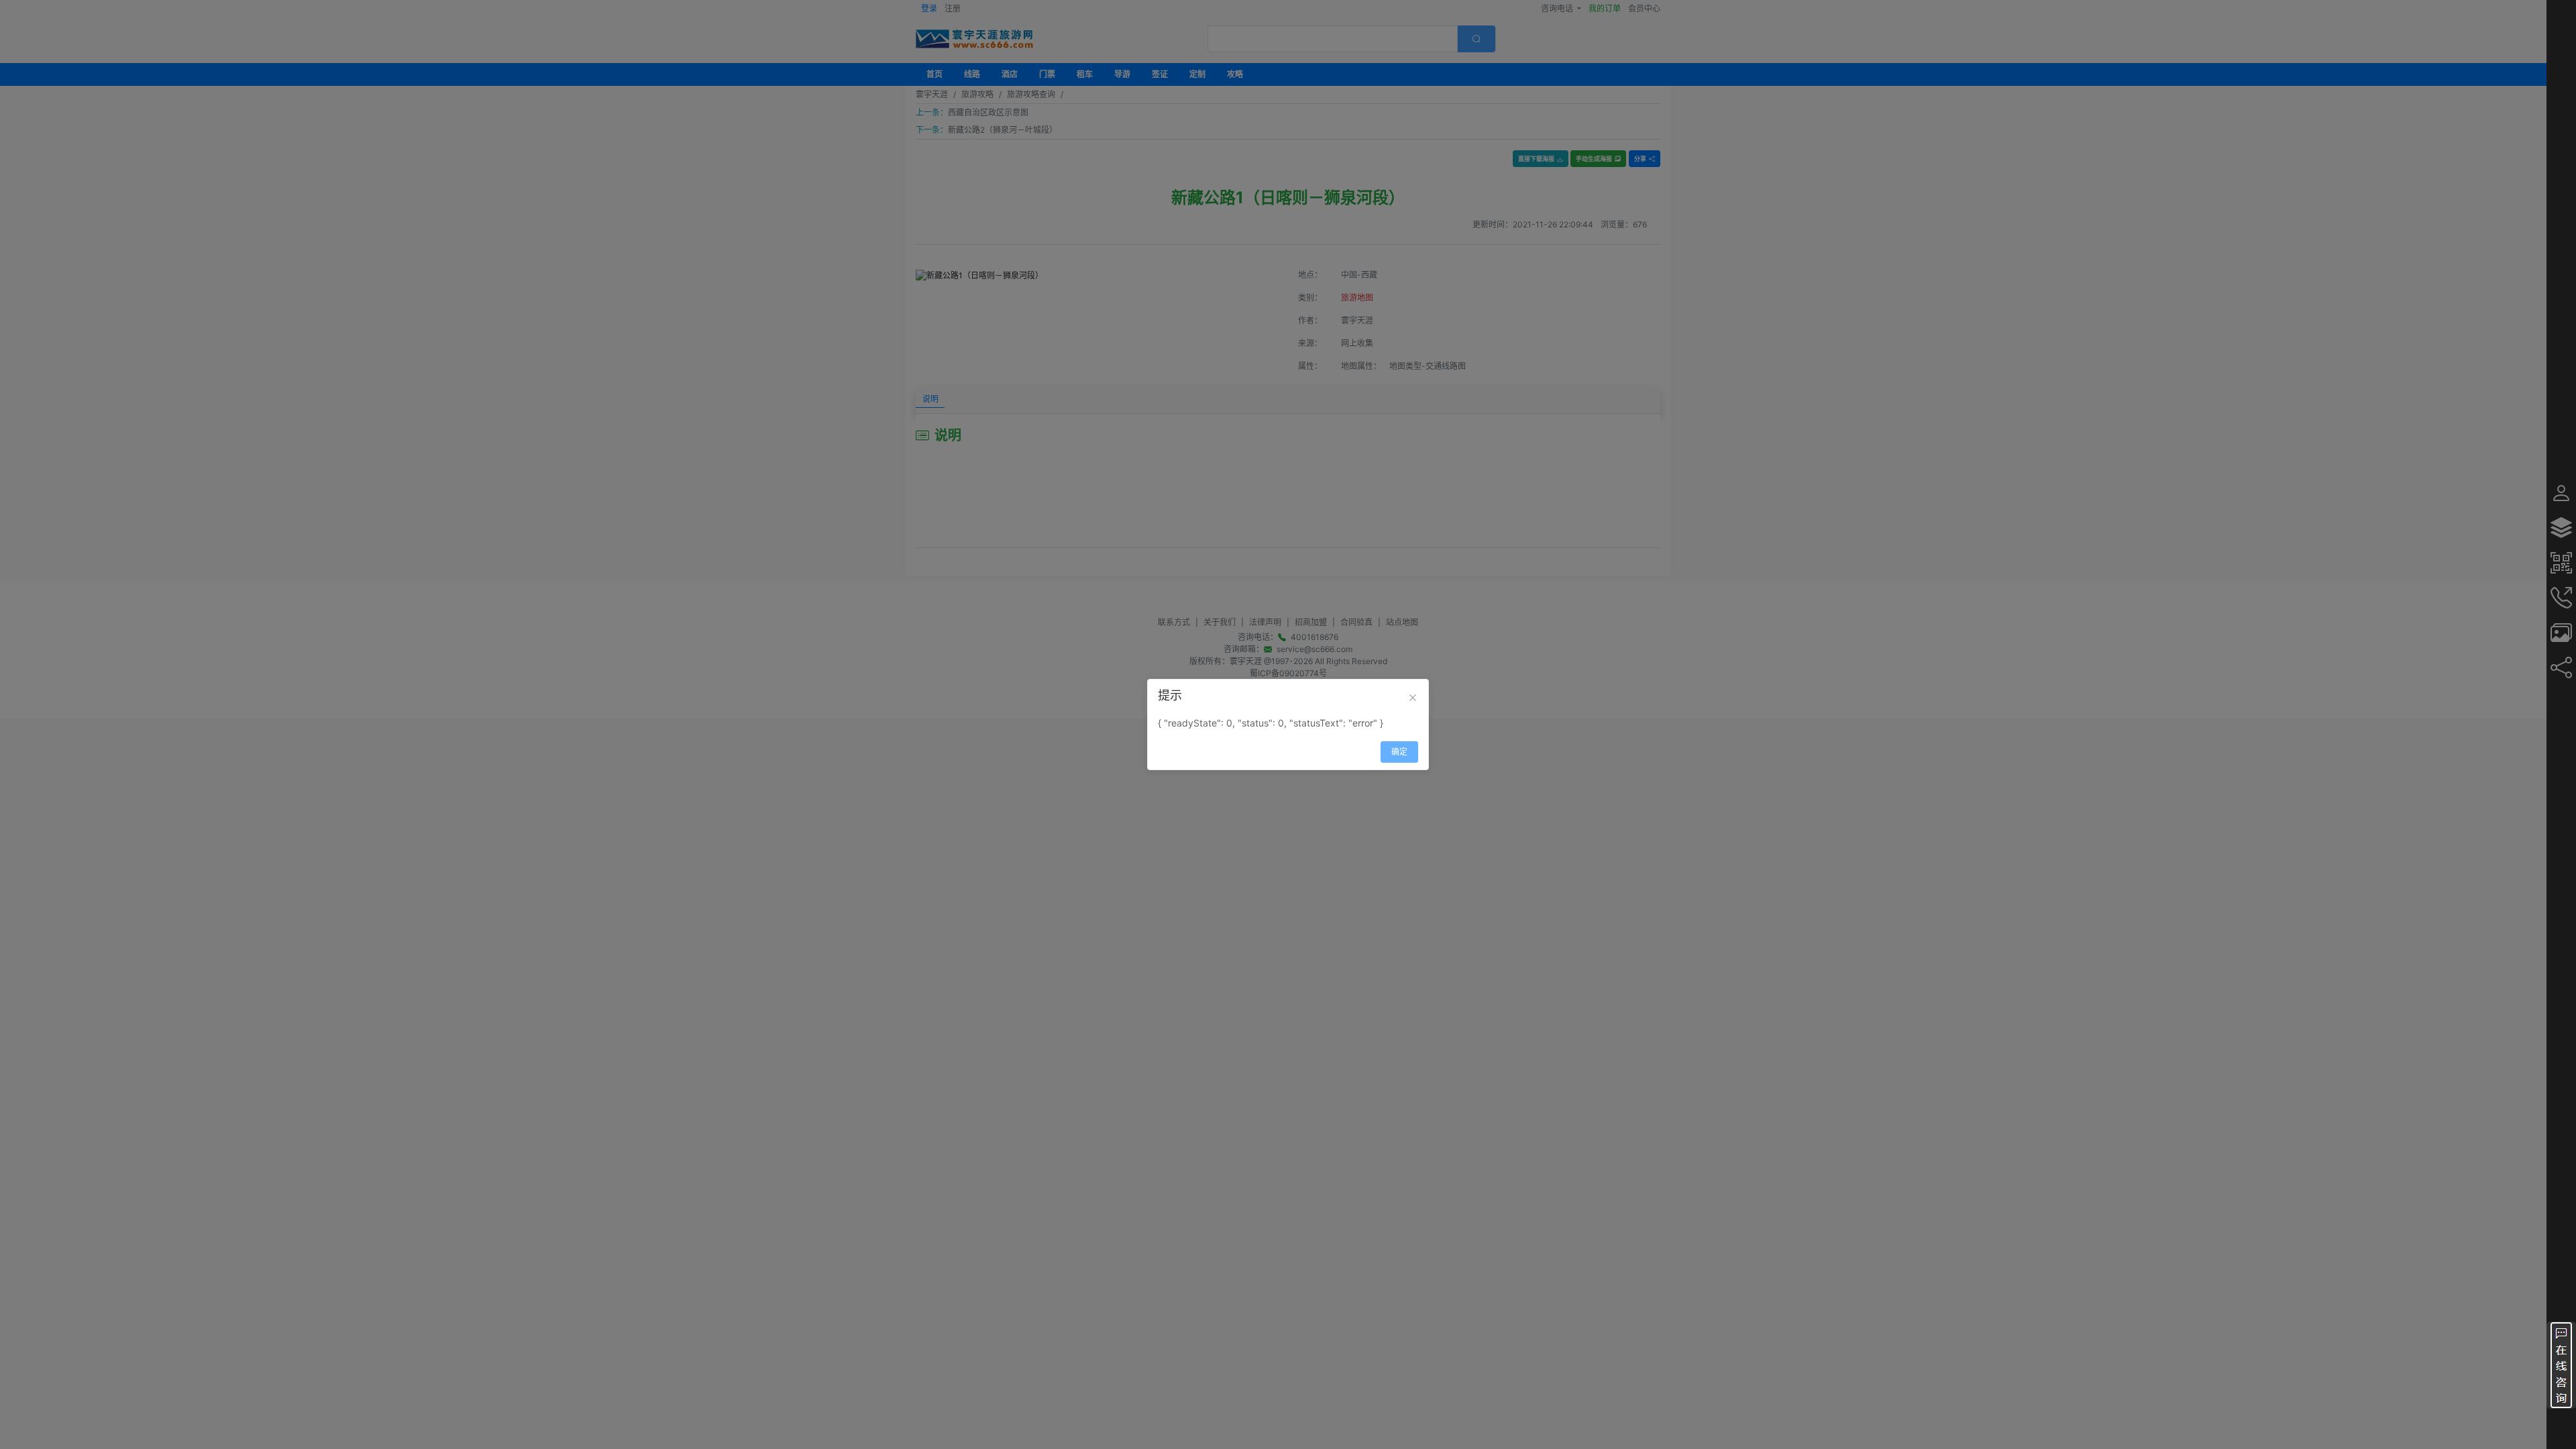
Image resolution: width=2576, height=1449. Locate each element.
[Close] (1413, 698)
